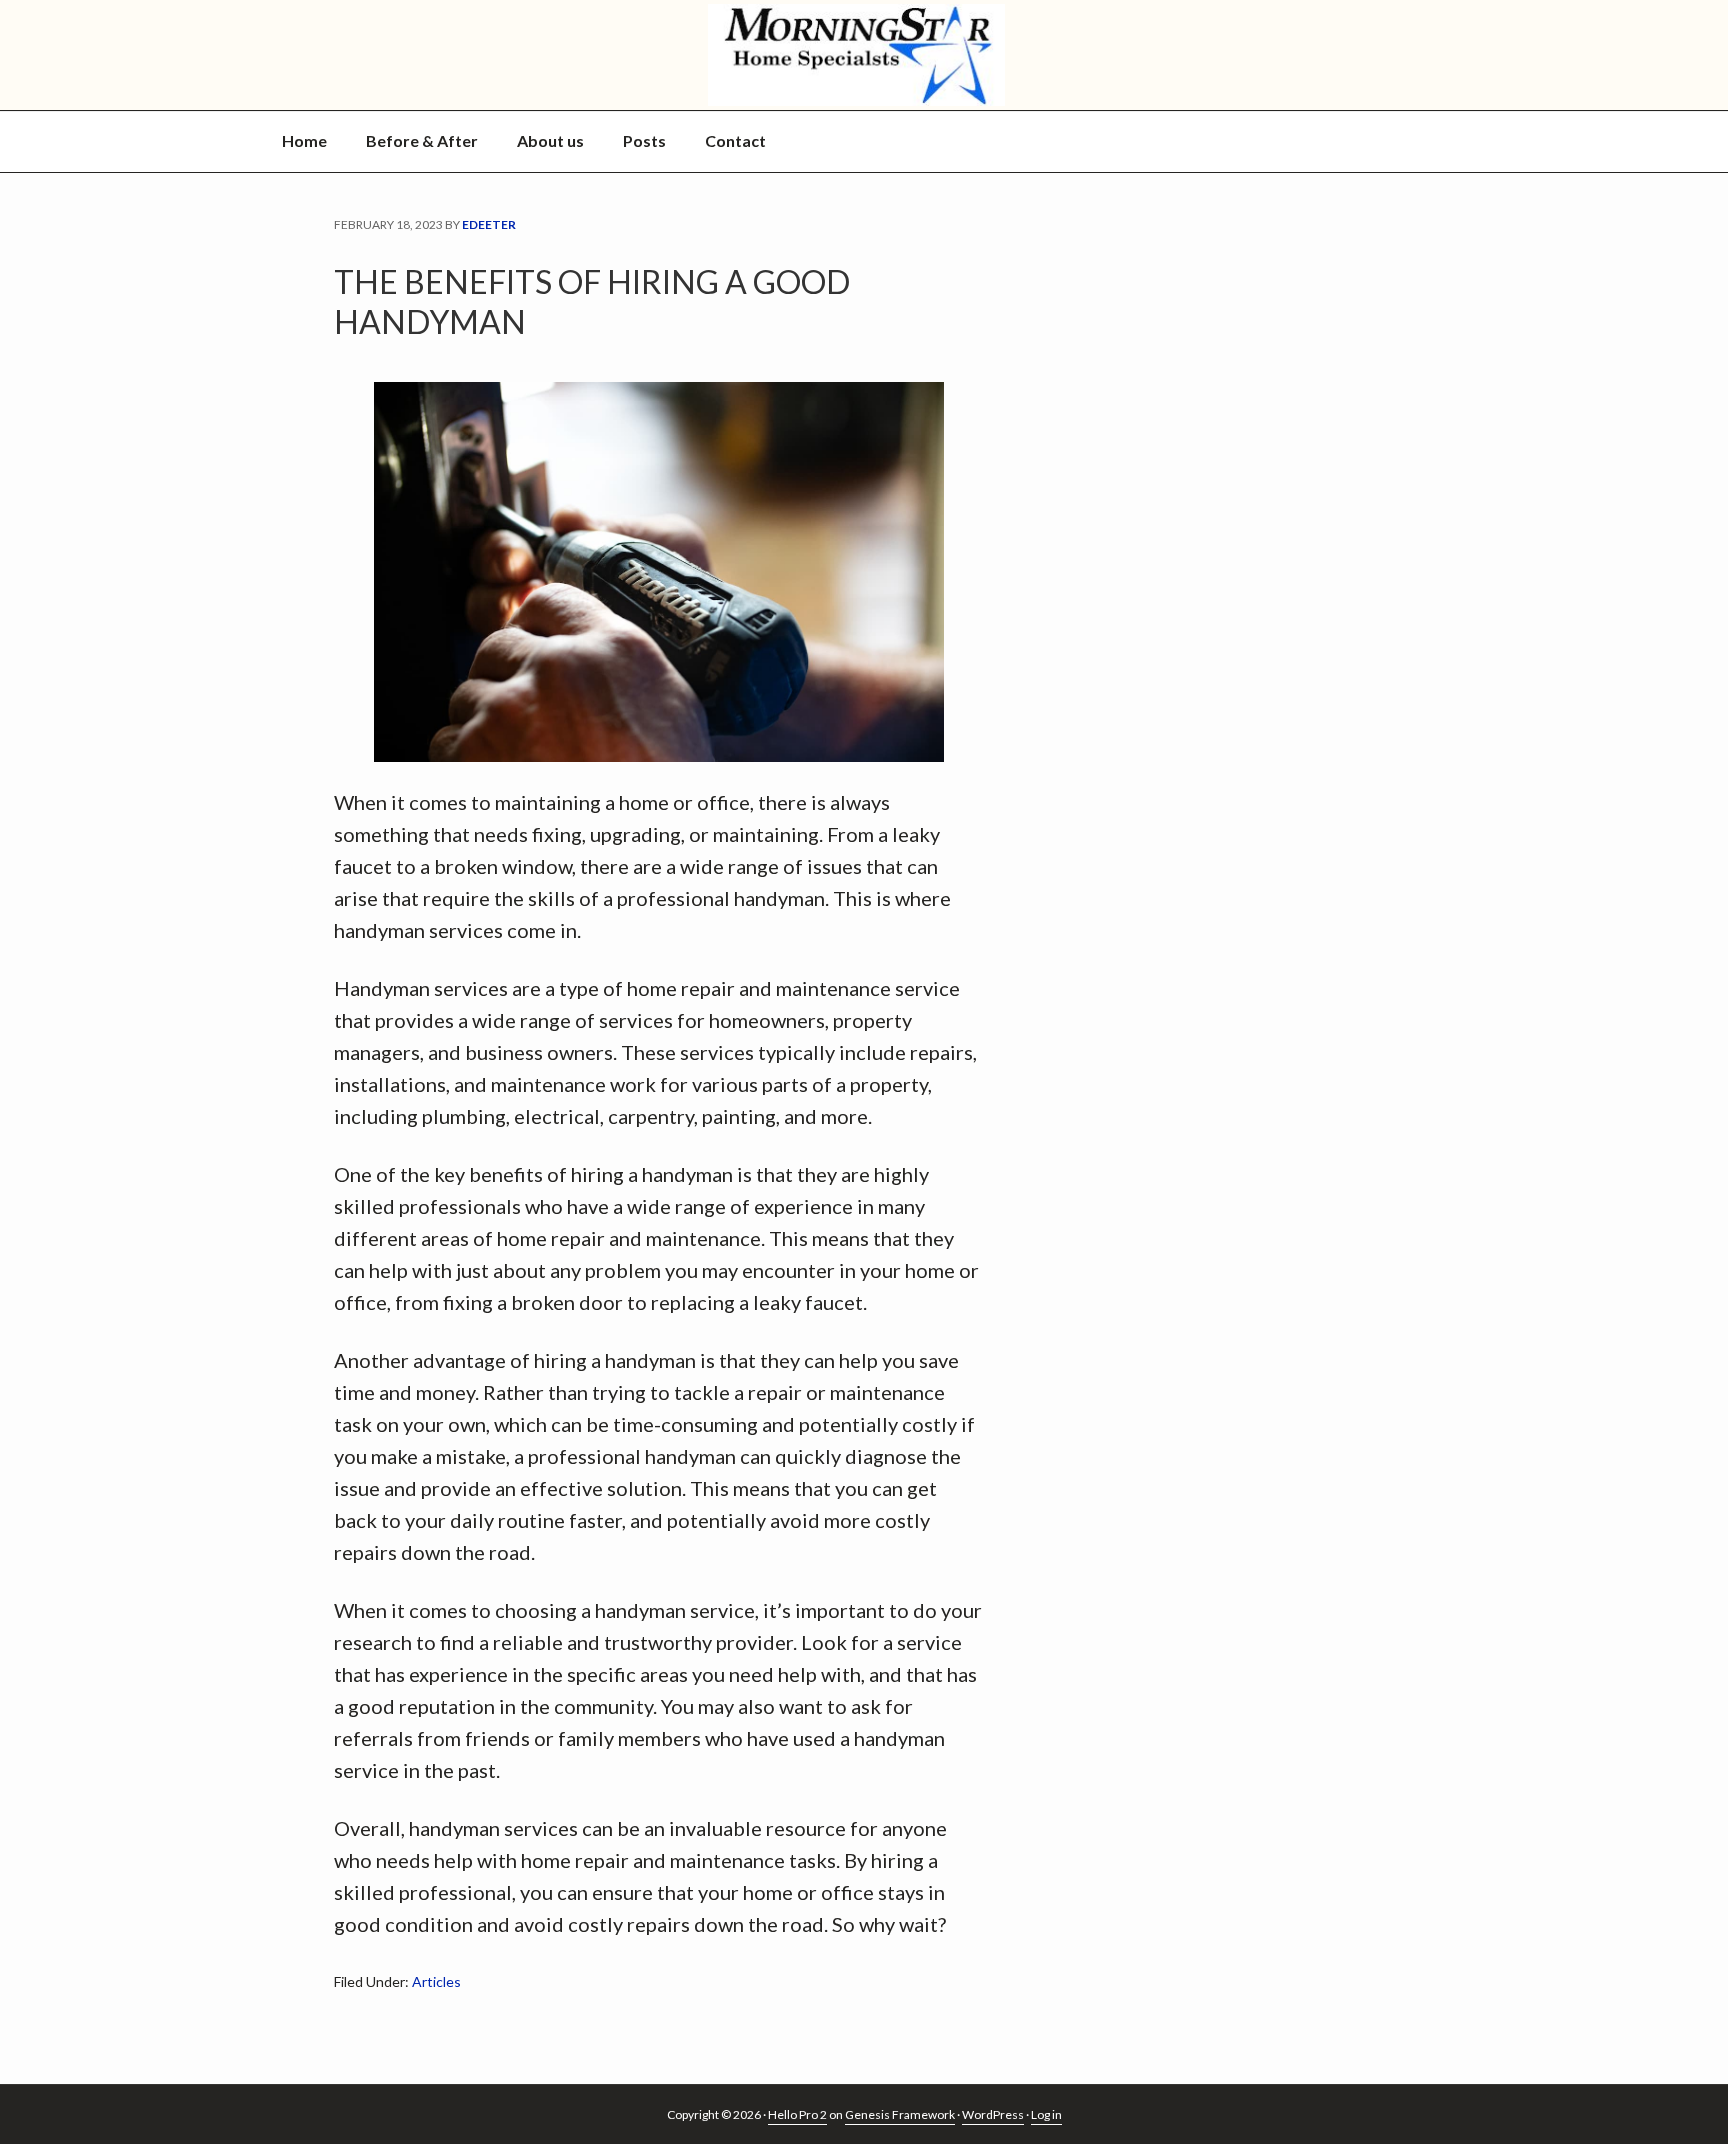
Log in (1046, 2114)
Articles (436, 1981)
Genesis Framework (900, 2114)
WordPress (993, 2114)
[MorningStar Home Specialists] (864, 55)
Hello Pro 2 (797, 2114)
